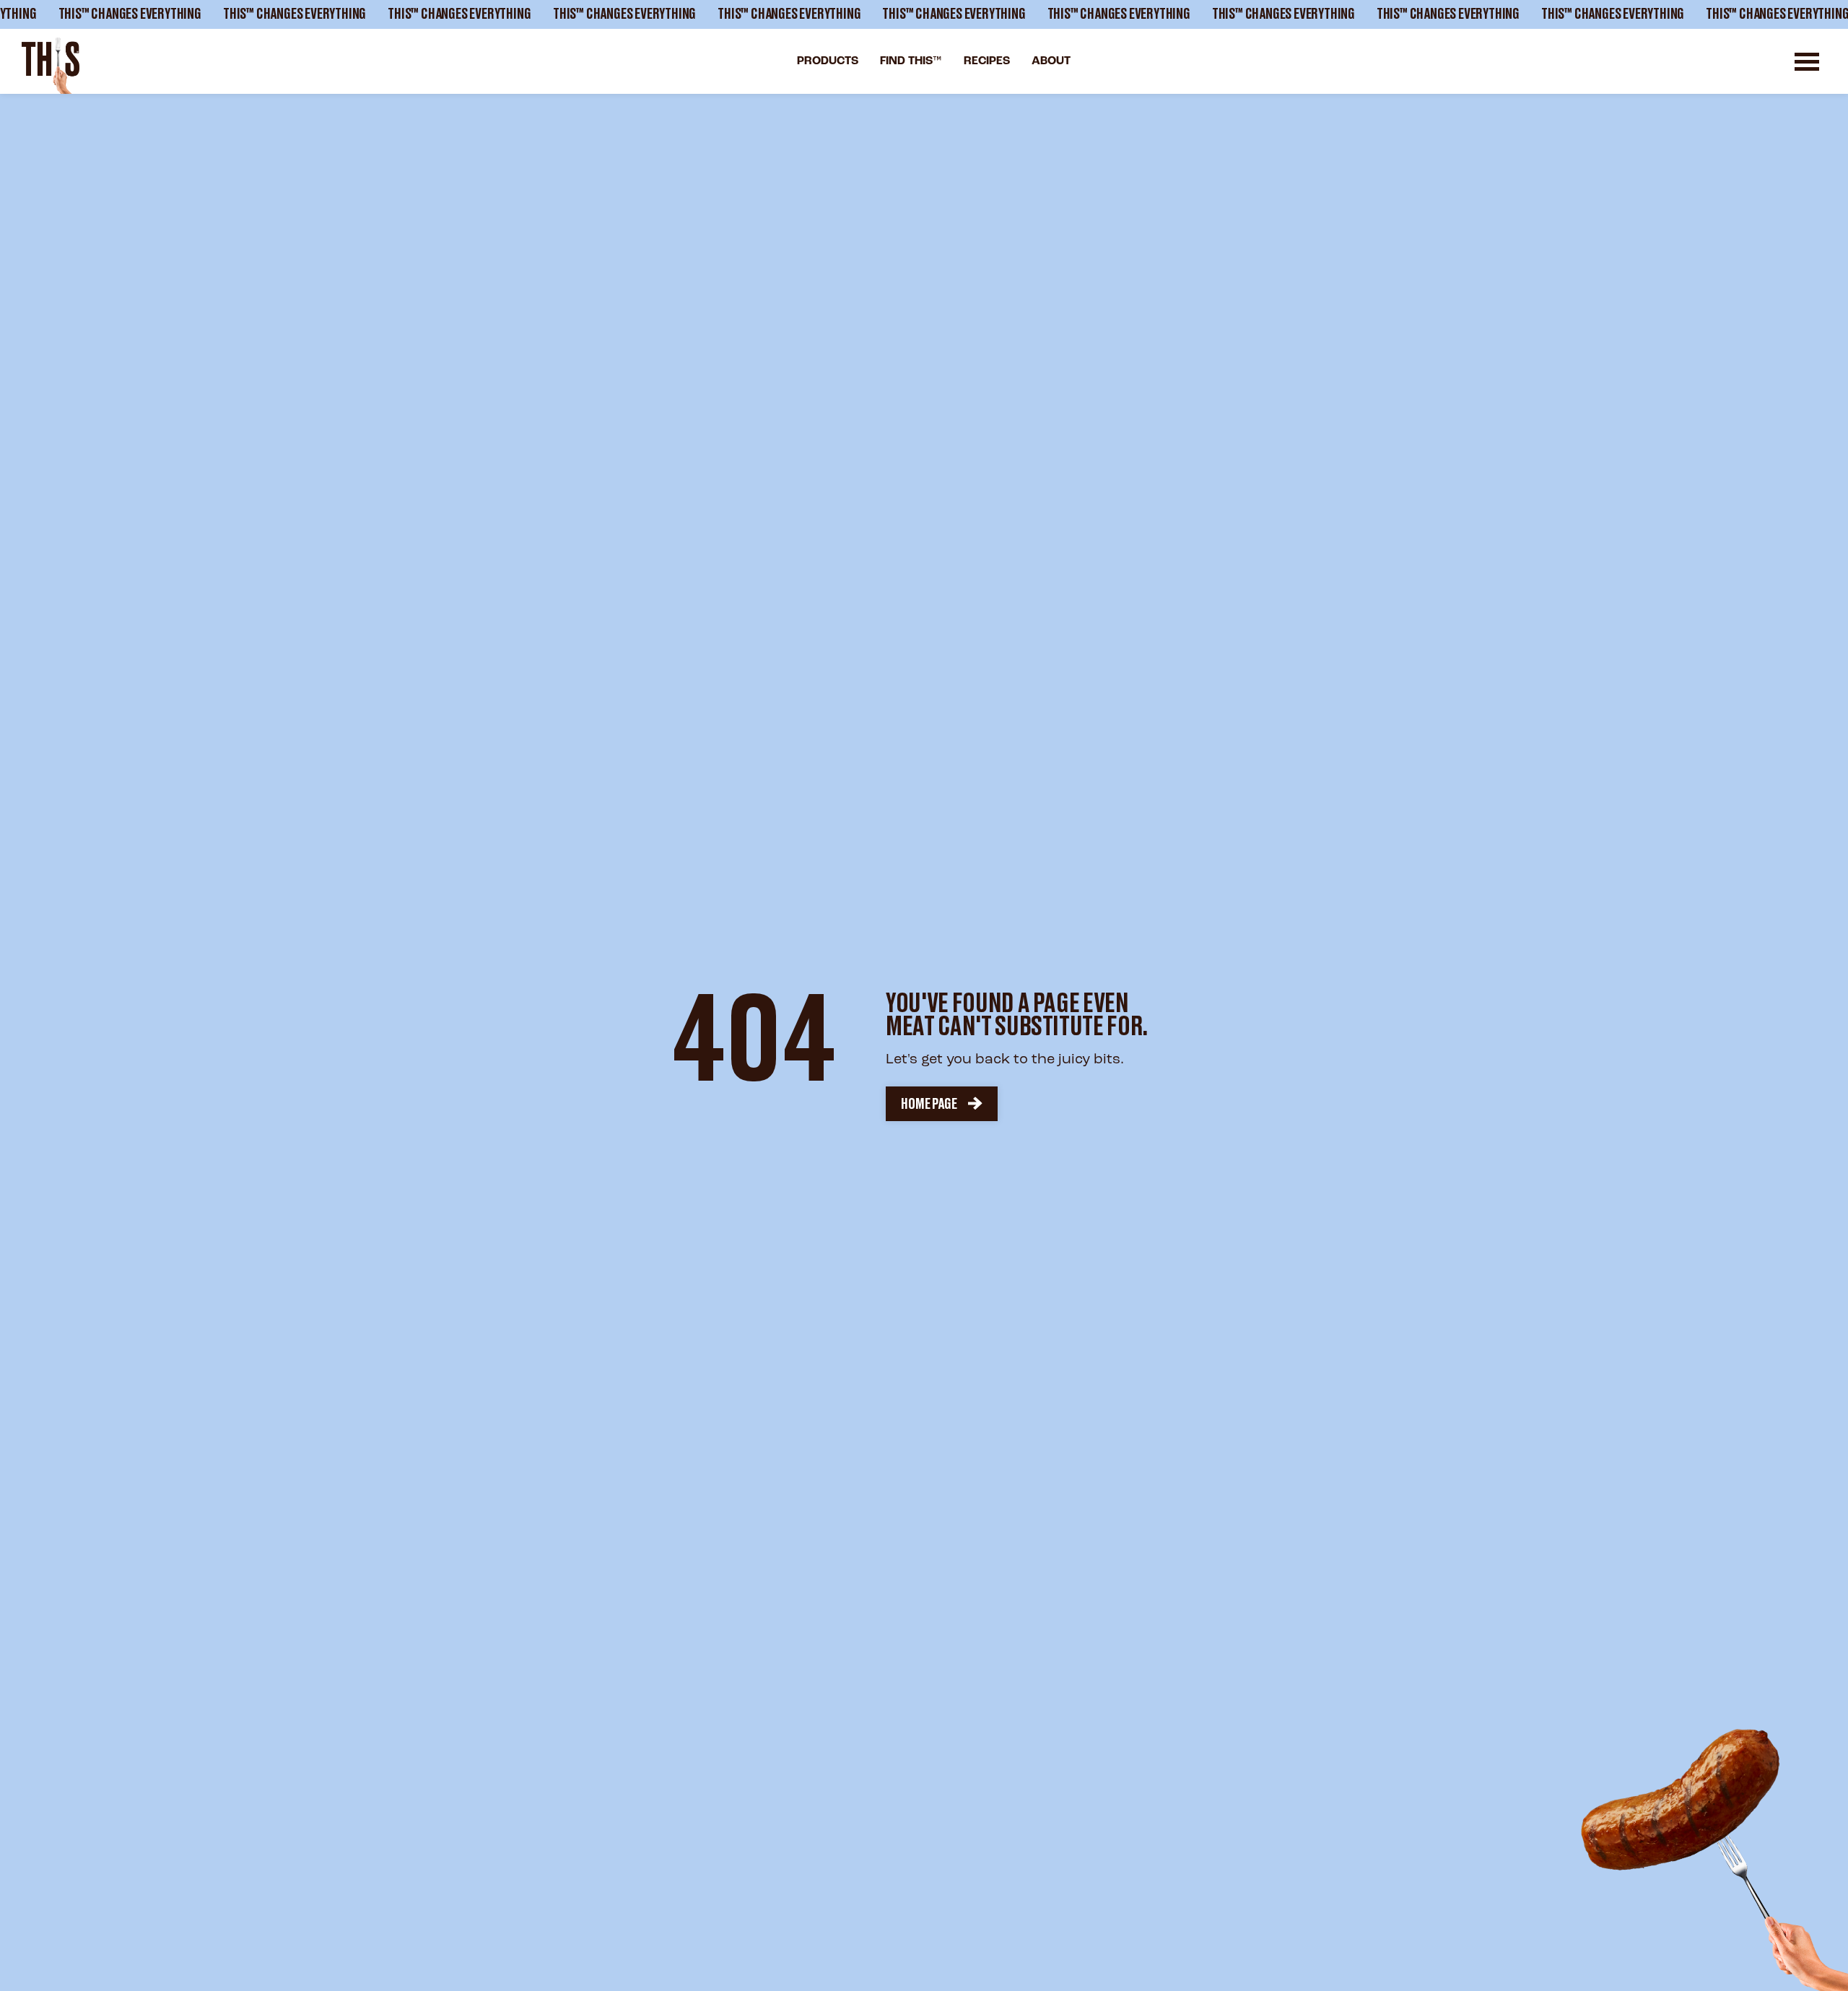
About (1051, 61)
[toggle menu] (1807, 62)
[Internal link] (51, 66)
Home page (929, 1105)
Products (828, 61)
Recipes (987, 61)
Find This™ (911, 61)
